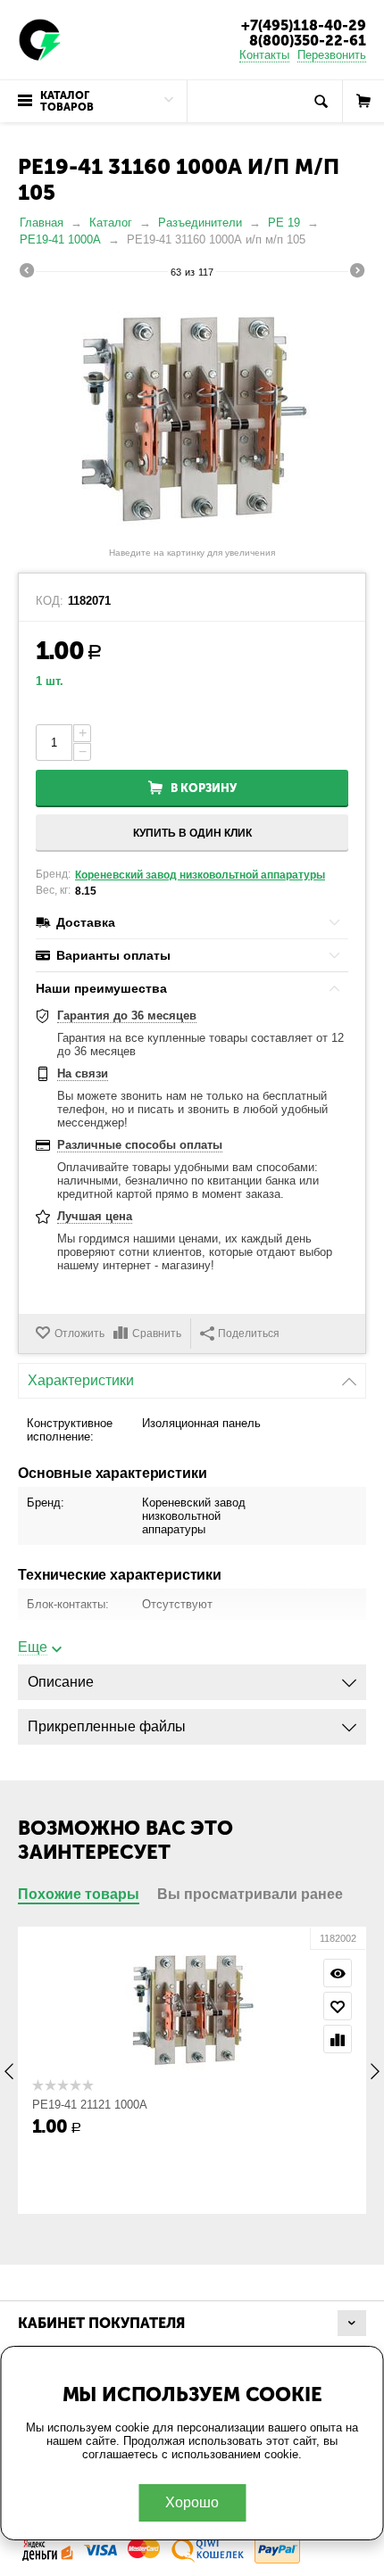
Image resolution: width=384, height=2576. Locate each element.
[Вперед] (357, 273)
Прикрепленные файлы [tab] (107, 1726)
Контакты (264, 55)
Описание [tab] (61, 1682)
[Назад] (27, 273)
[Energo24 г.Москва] (40, 39)
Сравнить (157, 1333)
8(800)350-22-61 (308, 41)
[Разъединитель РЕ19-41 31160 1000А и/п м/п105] (192, 415)
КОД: (50, 601)
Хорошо (192, 2502)
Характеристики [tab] (81, 1380)
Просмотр (302, 1973)
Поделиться (249, 1333)
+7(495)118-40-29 (304, 25)
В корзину (204, 788)
